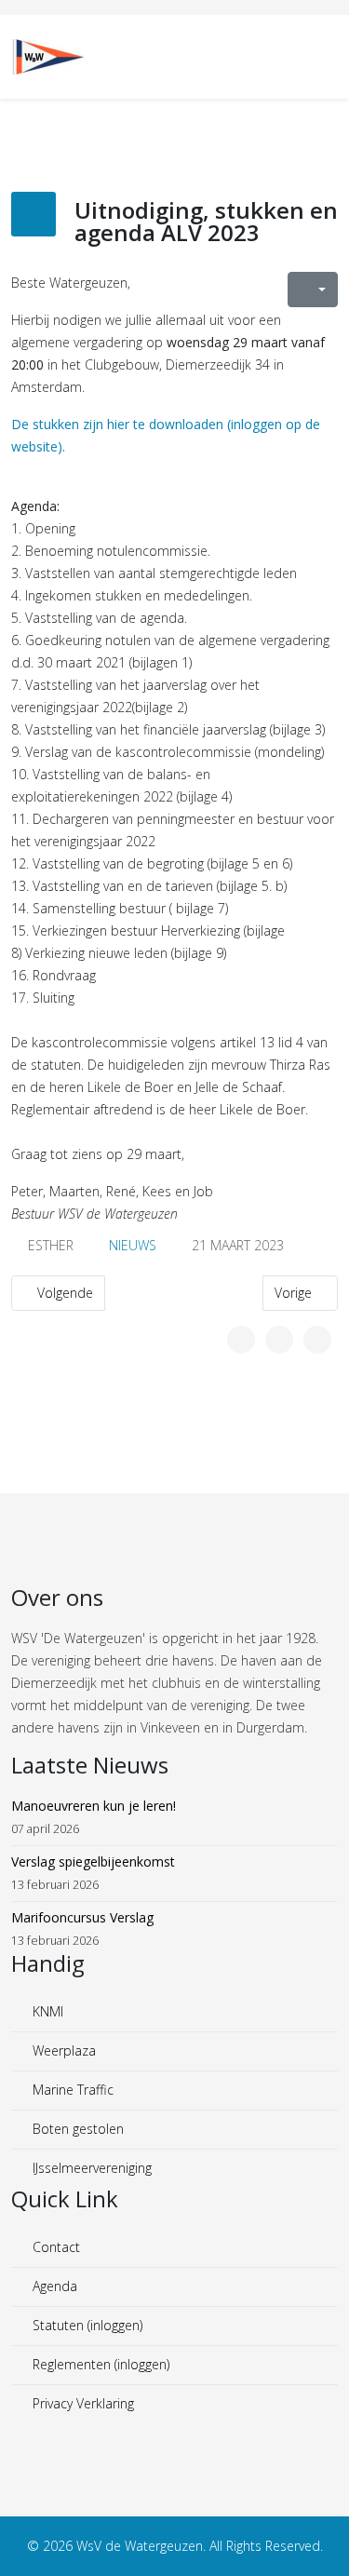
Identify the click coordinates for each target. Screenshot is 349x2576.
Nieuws (133, 1245)
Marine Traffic (71, 2090)
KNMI (46, 2011)
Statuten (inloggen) (86, 2325)
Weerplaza (62, 2050)
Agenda (53, 2286)
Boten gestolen (76, 2129)
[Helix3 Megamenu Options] (330, 55)
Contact (54, 2247)
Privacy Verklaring (81, 2403)
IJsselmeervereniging (90, 2168)
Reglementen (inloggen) (99, 2364)
